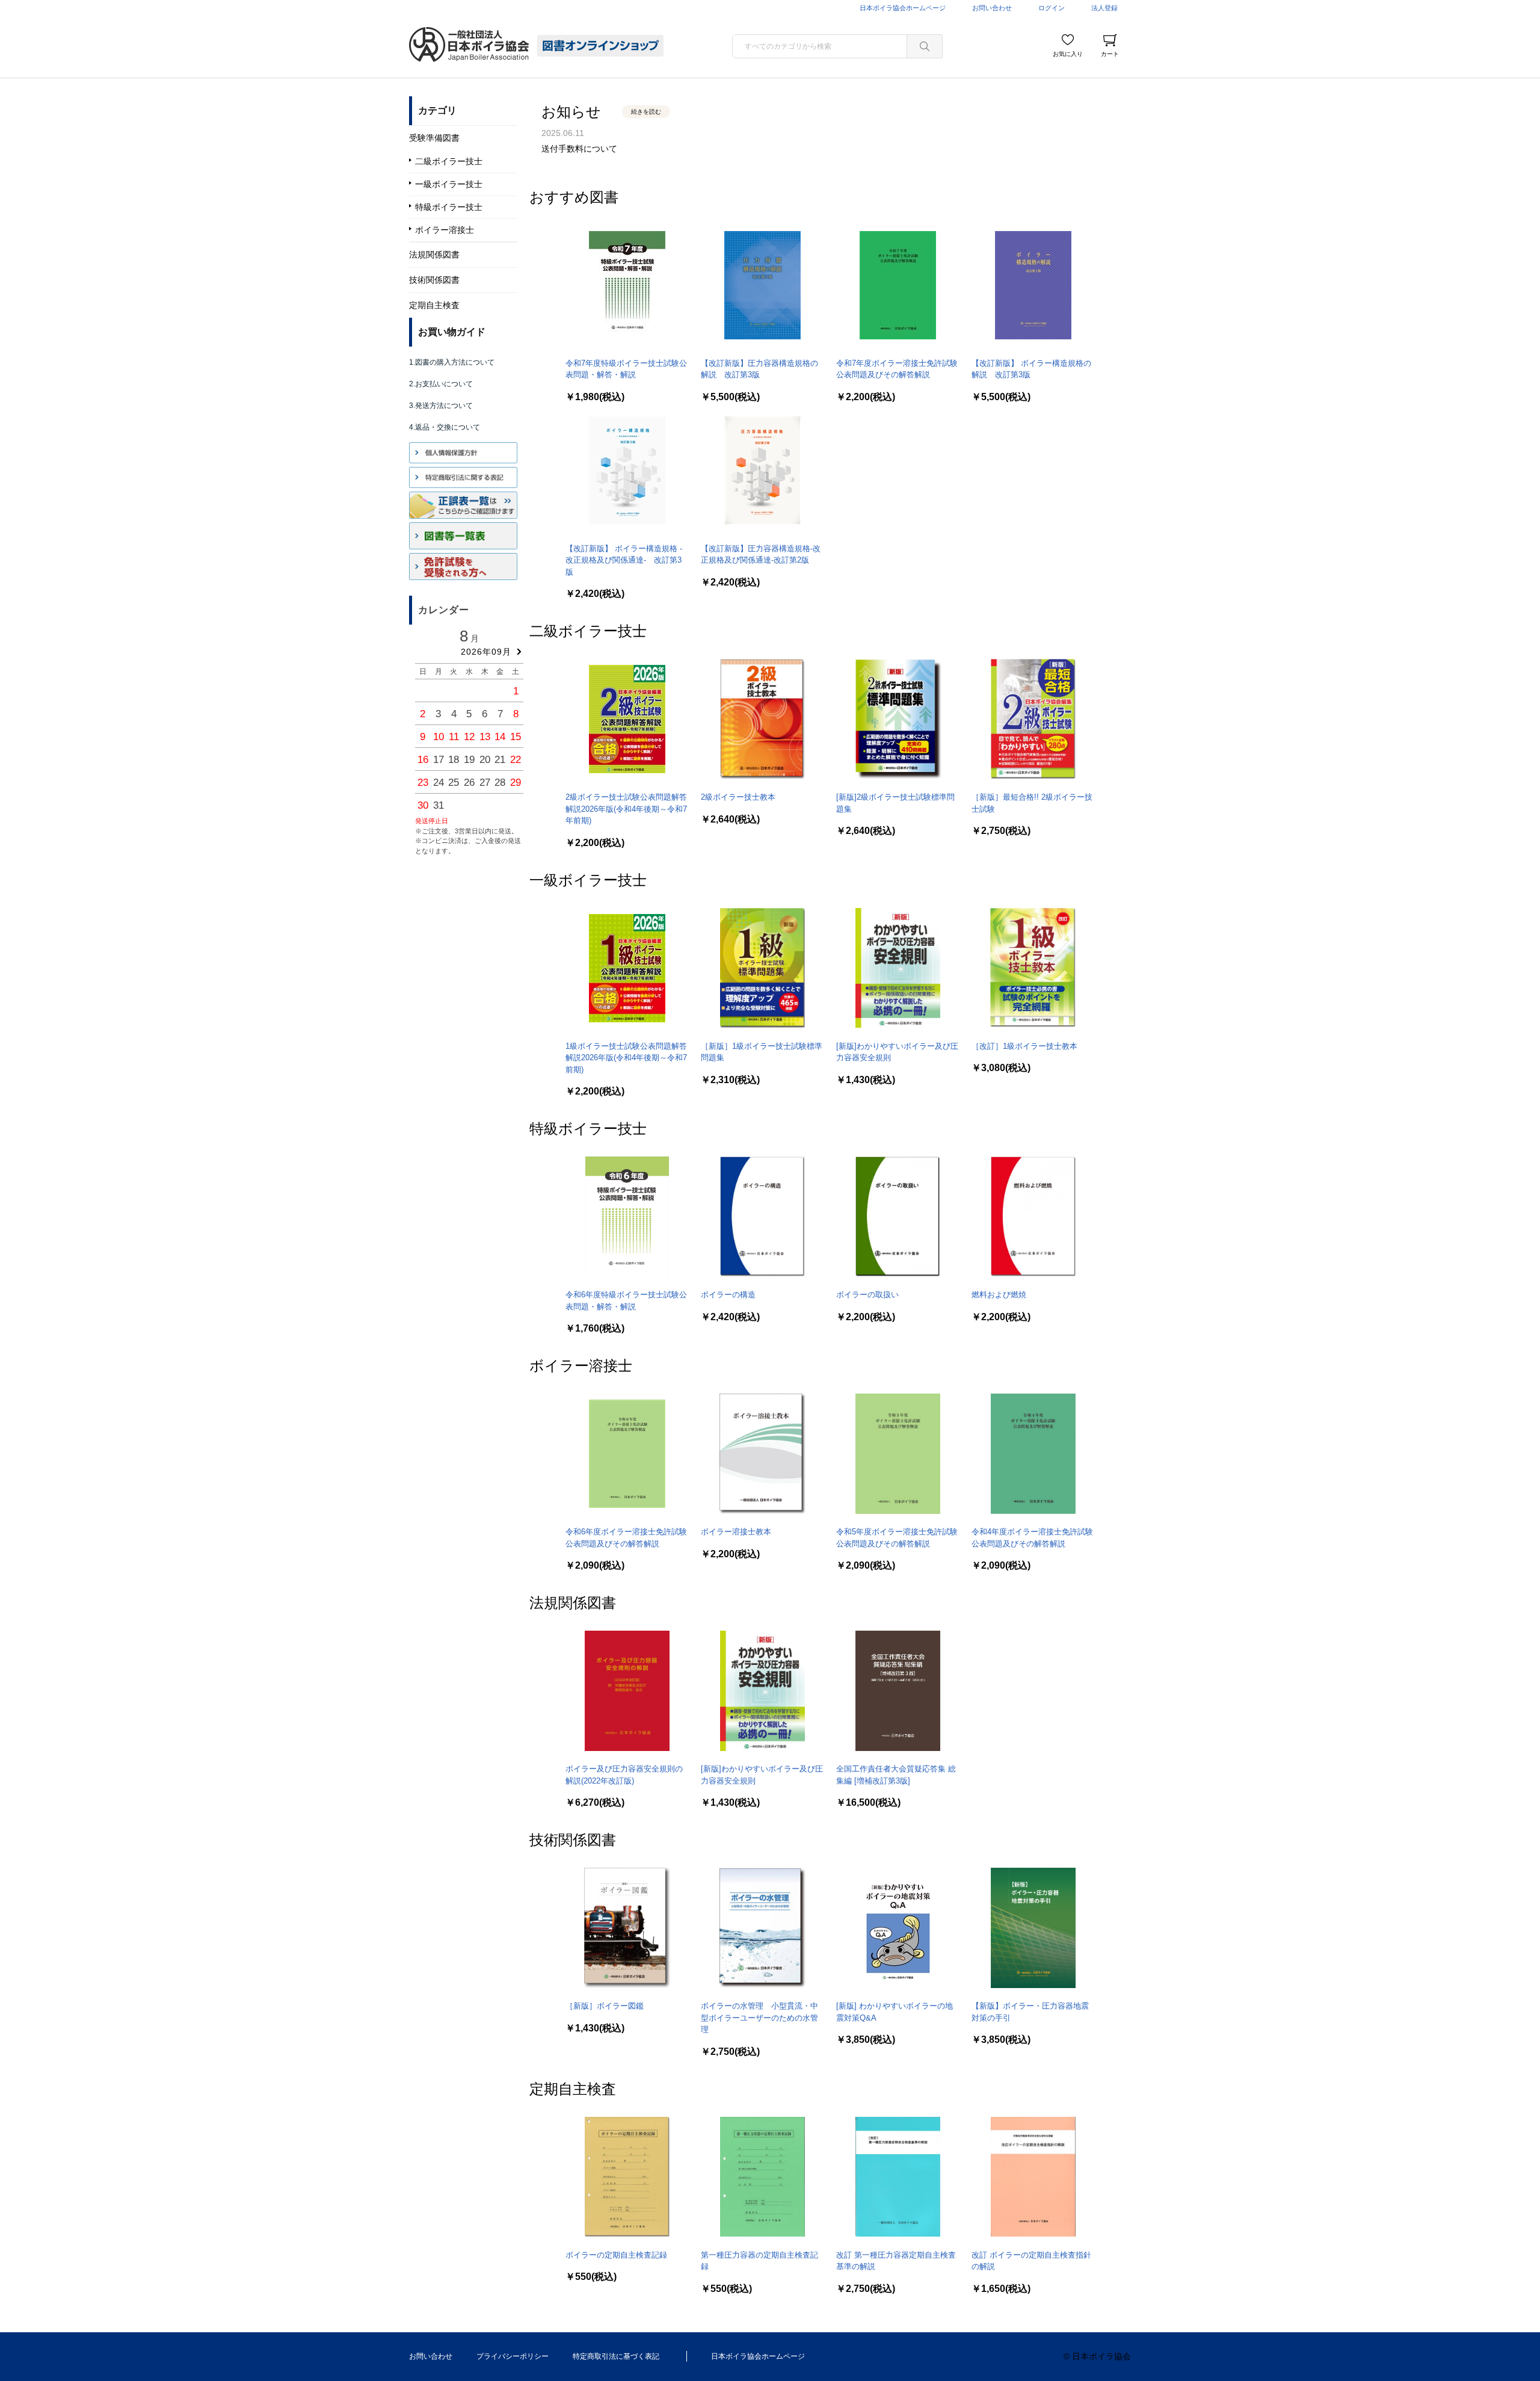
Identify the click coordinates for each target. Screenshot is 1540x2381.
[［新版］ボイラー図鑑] (627, 1928)
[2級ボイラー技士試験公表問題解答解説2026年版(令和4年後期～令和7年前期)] (627, 719)
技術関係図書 (573, 1839)
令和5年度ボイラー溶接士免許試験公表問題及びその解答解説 (897, 1538)
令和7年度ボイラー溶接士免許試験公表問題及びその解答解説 (897, 369)
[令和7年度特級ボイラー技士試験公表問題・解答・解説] (627, 285)
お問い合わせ (992, 8)
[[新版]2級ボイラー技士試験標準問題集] (898, 719)
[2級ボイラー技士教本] (762, 719)
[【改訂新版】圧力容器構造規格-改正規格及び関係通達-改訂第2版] (762, 471)
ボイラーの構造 (728, 1295)
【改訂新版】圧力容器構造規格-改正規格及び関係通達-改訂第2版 (761, 554)
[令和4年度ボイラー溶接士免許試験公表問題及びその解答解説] (1033, 1454)
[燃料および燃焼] (1033, 1217)
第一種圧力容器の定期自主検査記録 (759, 2261)
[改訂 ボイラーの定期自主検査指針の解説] (1033, 2177)
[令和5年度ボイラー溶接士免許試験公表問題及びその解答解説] (898, 1454)
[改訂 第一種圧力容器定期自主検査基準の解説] (898, 2177)
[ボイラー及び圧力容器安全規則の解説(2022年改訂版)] (627, 1691)
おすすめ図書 (574, 196)
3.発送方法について (441, 406)
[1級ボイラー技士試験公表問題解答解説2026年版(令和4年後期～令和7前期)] (627, 968)
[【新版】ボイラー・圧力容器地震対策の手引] (1033, 1928)
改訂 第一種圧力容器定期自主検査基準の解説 (896, 2261)
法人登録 (1104, 8)
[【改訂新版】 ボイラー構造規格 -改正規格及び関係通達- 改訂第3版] (627, 471)
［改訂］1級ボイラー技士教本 (1024, 1046)
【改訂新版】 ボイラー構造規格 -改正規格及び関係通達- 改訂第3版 (624, 560)
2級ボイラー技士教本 (738, 797)
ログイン (1052, 8)
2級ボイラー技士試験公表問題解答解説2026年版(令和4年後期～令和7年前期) (626, 809)
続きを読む (646, 112)
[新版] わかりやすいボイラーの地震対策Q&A (895, 2012)
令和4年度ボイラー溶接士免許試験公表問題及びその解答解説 (1032, 1538)
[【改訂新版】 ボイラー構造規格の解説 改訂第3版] (1033, 285)
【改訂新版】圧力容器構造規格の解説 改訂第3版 (759, 369)
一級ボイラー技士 (588, 879)
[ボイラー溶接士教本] (762, 1454)
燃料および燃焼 (999, 1295)
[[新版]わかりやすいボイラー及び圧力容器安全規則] (898, 968)
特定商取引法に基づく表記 (616, 2356)
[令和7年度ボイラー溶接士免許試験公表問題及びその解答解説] (898, 285)
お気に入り (1068, 54)
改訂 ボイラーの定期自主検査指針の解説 (1031, 2261)
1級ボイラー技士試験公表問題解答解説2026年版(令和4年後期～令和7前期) (626, 1058)
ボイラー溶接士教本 (736, 1532)
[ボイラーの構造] (762, 1217)
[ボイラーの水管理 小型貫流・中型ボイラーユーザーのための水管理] (762, 1928)
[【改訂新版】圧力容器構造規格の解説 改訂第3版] (762, 285)
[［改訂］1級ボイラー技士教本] (1033, 968)
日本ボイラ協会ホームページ (903, 8)
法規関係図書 (573, 1601)
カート (1110, 54)
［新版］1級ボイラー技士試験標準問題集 (762, 1052)
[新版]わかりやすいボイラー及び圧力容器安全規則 (897, 1052)
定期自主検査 (573, 2088)
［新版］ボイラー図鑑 (605, 2006)
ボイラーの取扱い (867, 1295)
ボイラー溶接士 (581, 1364)
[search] (925, 46)
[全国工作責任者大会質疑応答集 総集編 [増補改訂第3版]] (898, 1691)
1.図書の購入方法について (452, 362)
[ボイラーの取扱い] (898, 1217)
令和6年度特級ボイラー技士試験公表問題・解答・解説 (626, 1301)
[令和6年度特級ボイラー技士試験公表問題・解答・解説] (627, 1217)
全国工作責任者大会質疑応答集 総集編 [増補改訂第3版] (896, 1775)
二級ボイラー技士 (588, 630)
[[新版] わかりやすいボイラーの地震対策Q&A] (898, 1928)
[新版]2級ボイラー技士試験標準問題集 (895, 803)
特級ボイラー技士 (588, 1127)
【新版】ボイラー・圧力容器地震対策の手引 (1030, 2012)
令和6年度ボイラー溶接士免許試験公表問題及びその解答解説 (626, 1538)
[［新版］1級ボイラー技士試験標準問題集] (762, 968)
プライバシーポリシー (513, 2356)
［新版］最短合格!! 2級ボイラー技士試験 (1032, 803)
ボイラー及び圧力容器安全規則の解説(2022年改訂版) (624, 1775)
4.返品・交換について (445, 427)
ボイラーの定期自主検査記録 (616, 2255)
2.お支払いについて (441, 384)
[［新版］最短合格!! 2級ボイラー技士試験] (1033, 719)
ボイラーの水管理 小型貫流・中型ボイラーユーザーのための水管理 (759, 2018)
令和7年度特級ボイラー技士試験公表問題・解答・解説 (626, 369)
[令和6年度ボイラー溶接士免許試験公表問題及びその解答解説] (627, 1454)
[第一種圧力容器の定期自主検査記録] (762, 2177)
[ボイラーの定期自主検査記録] (627, 2177)
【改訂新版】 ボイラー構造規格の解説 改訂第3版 (1031, 369)
